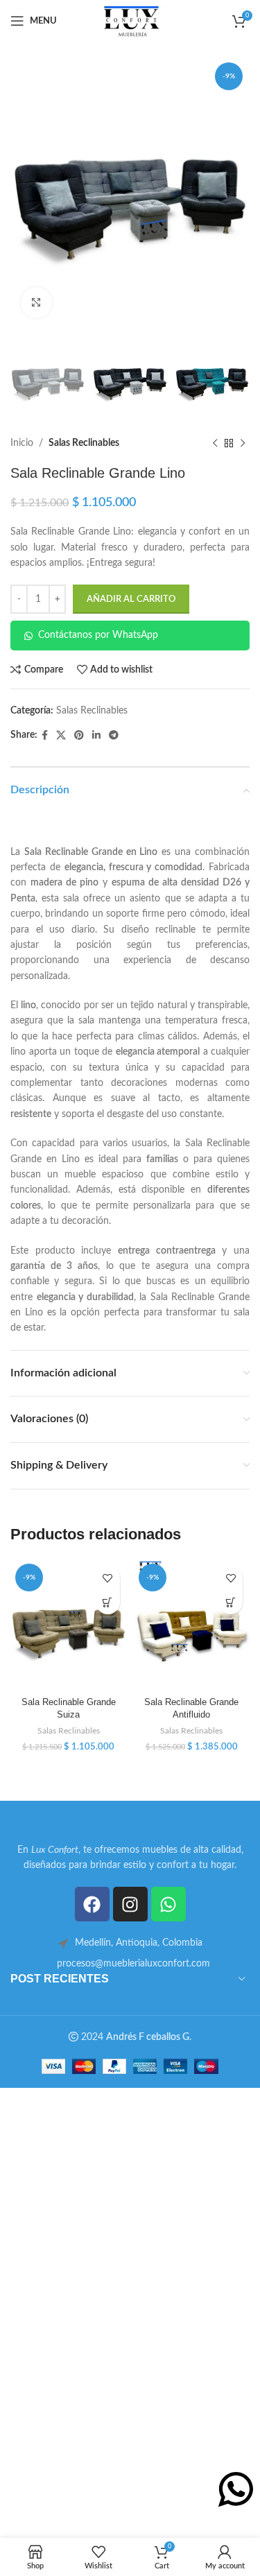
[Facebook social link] (45, 736)
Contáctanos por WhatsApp (98, 635)
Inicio (22, 443)
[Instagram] (130, 1904)
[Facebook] (92, 1904)
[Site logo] (131, 21)
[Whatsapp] (168, 1904)
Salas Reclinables (84, 443)
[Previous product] (215, 443)
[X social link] (61, 736)
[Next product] (243, 443)
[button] (108, 1602)
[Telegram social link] (114, 736)
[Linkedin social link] (96, 736)
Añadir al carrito (131, 599)
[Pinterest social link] (79, 736)
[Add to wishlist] (108, 1578)
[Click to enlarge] (36, 303)
